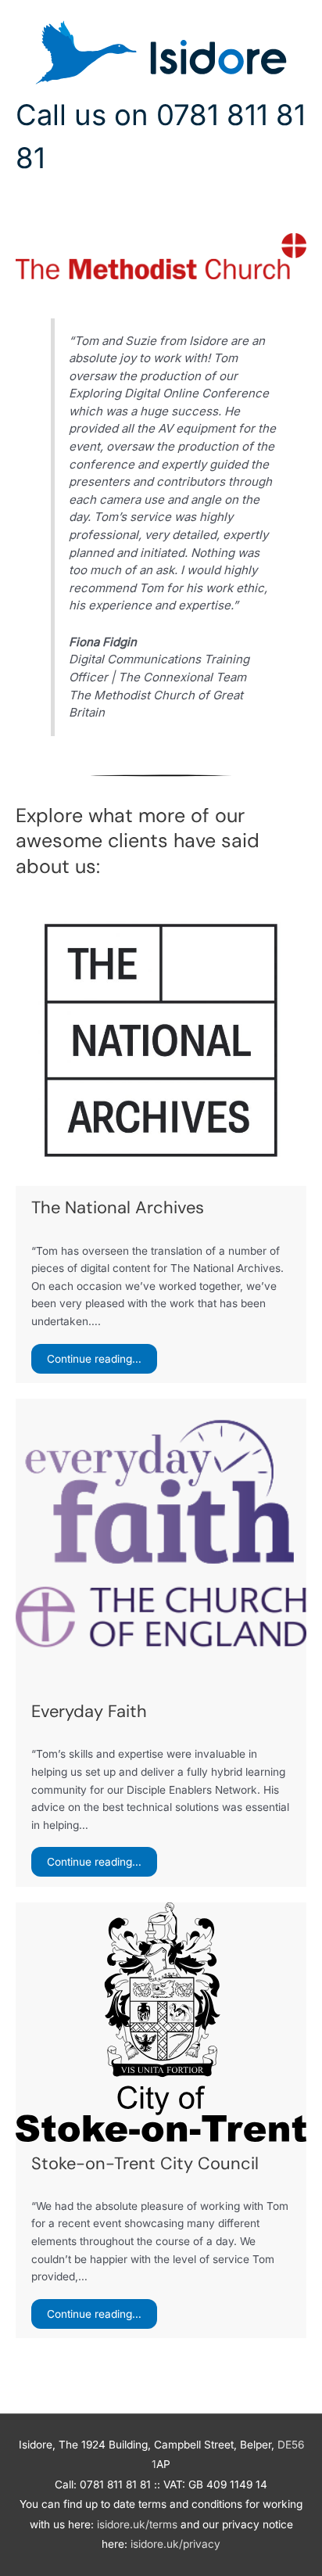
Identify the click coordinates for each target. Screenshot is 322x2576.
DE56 (291, 2445)
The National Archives (118, 1207)
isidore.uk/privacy (175, 2544)
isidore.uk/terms (137, 2524)
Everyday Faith (89, 1711)
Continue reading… (94, 1359)
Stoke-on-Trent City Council (145, 2163)
